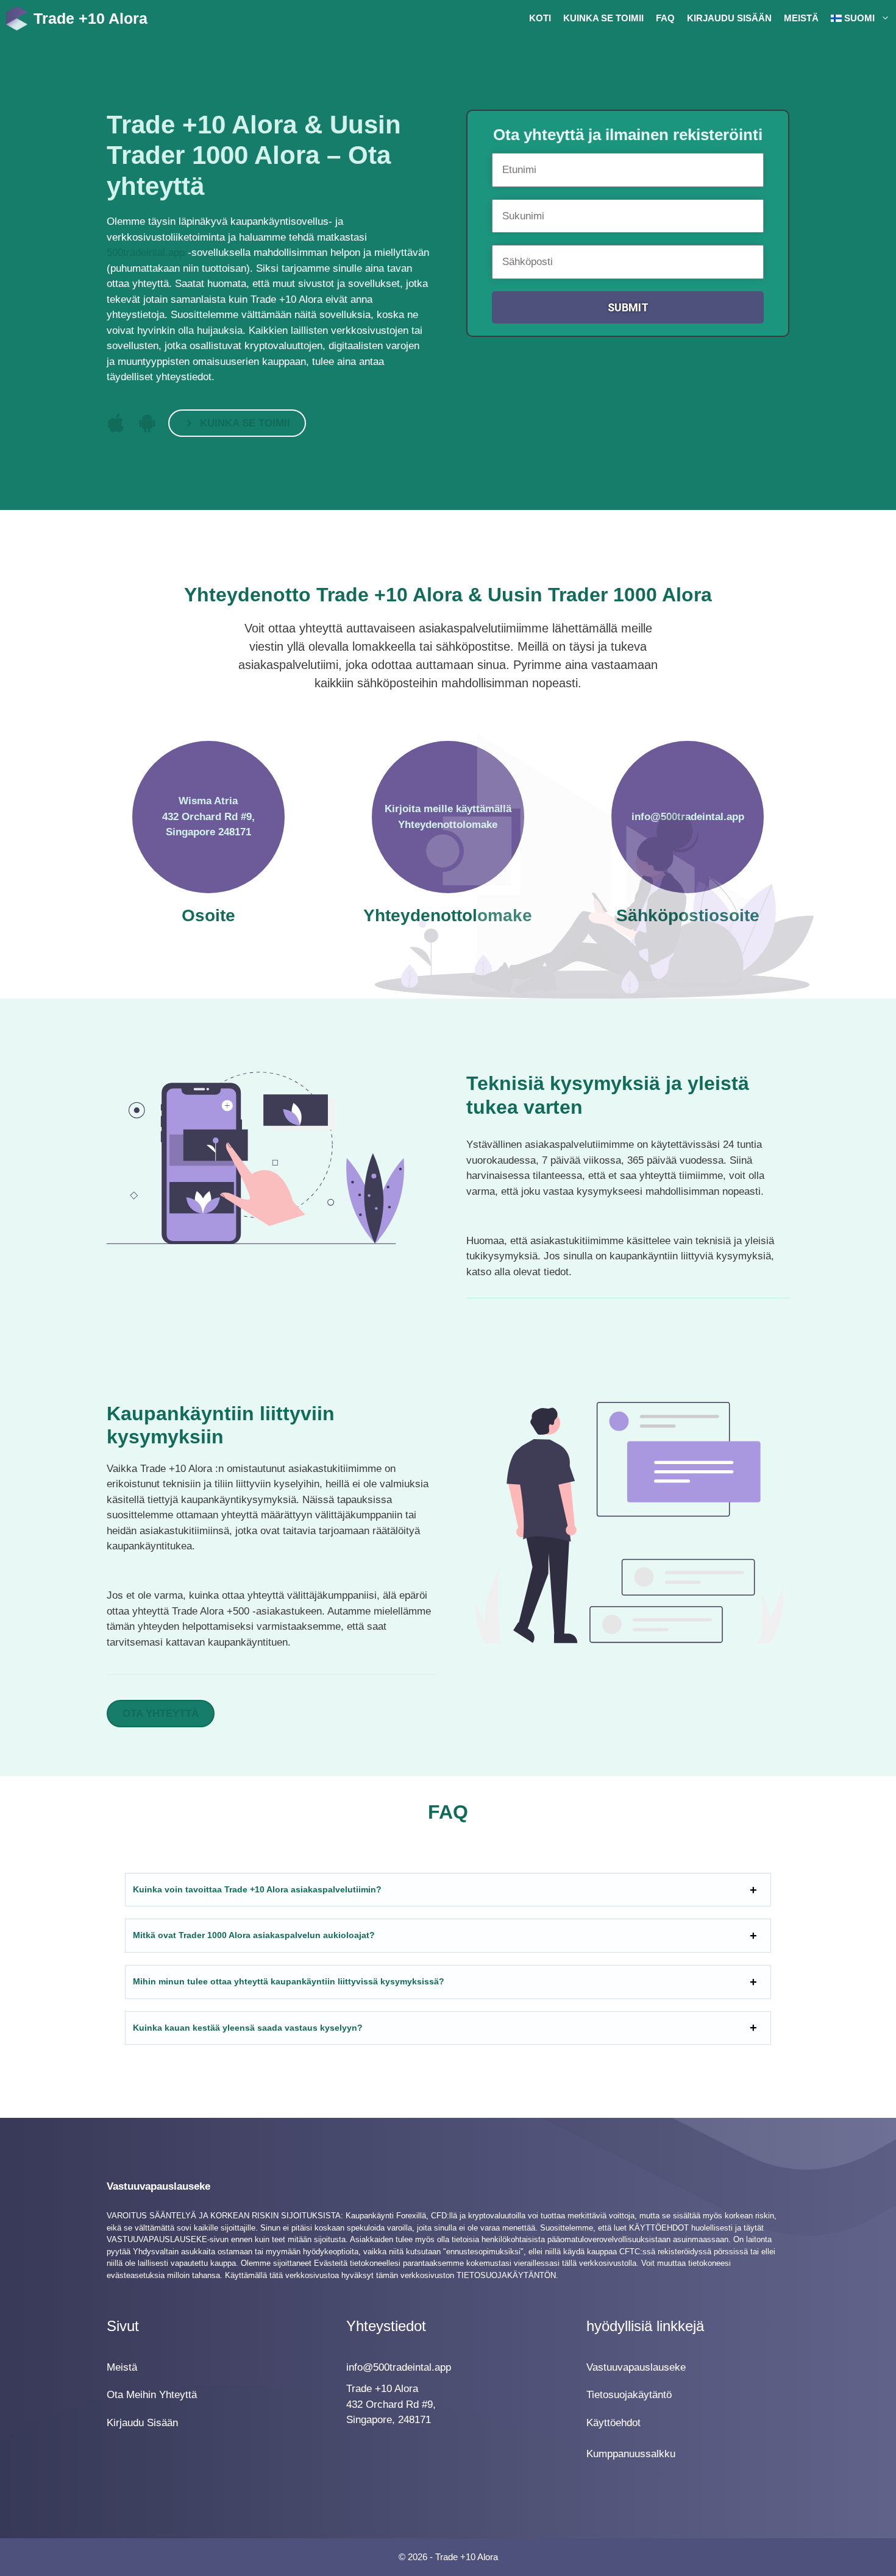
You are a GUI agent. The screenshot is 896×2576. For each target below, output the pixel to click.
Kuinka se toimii (603, 18)
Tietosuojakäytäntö (629, 2395)
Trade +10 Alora (91, 18)
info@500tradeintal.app (399, 2367)
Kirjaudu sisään (729, 18)
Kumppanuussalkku (631, 2454)
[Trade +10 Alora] (17, 18)
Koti (540, 18)
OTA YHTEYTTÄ (161, 1714)
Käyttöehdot (613, 2423)
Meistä (801, 18)
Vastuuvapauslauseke (636, 2367)
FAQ (665, 18)
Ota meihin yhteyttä (152, 2395)
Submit (628, 307)
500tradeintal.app (146, 253)
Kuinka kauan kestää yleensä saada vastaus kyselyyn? (248, 2028)
